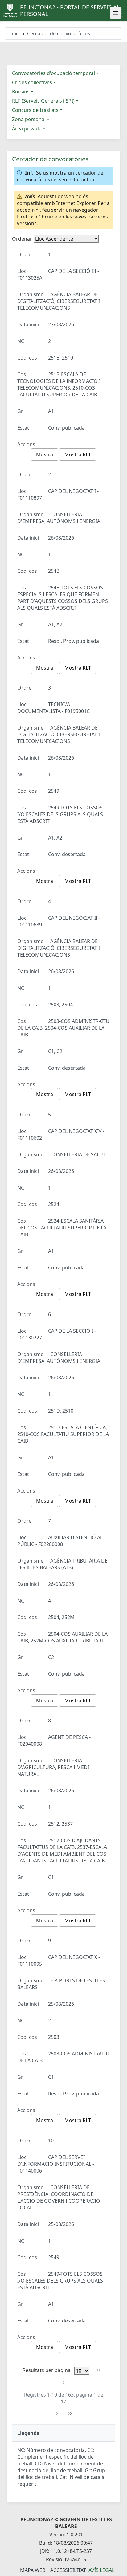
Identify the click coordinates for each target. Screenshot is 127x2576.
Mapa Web (33, 2570)
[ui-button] (116, 13)
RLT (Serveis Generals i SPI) (43, 101)
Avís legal (101, 2570)
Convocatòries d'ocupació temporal (53, 73)
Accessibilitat (68, 2570)
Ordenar (22, 239)
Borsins (21, 92)
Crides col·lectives (32, 82)
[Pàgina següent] (57, 2414)
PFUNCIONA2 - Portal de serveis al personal (70, 10)
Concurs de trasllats (35, 110)
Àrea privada (27, 128)
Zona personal (29, 119)
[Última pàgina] (70, 2414)
